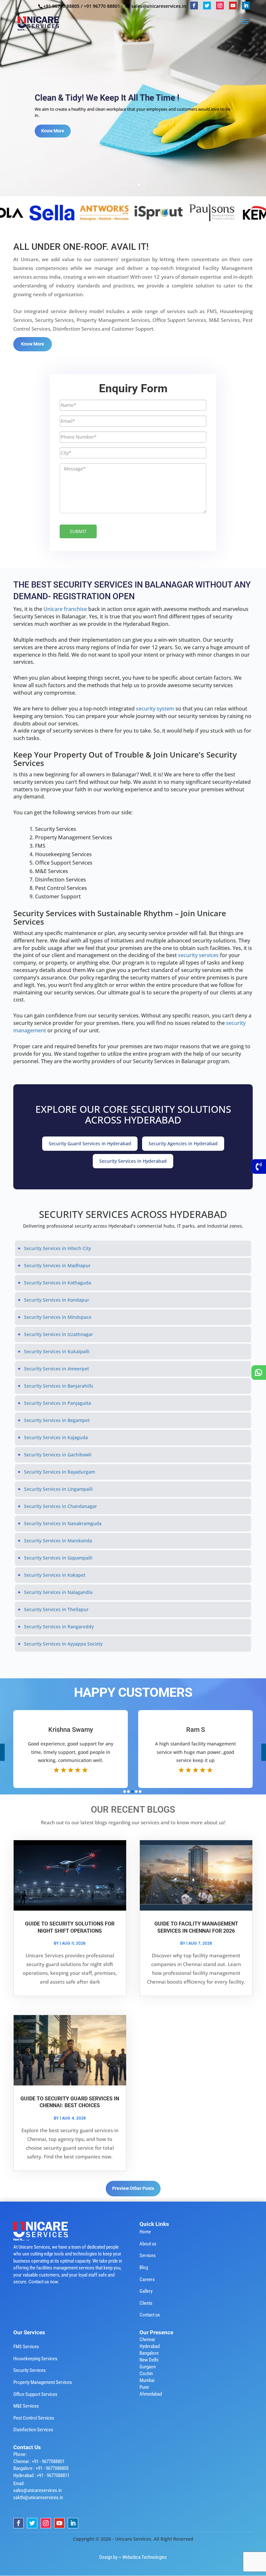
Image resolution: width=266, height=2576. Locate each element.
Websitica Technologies (145, 2557)
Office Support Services (35, 2394)
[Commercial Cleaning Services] (100, 212)
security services (199, 955)
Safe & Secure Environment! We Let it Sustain (120, 98)
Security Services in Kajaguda (56, 1437)
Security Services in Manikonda (58, 1541)
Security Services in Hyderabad (133, 1161)
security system (156, 709)
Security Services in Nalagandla (58, 1592)
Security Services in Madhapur (57, 1265)
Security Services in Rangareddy (59, 1627)
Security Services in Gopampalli (58, 1558)
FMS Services (26, 2347)
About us (148, 2244)
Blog (144, 2267)
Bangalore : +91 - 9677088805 (41, 2468)
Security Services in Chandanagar (60, 1506)
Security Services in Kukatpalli (57, 1351)
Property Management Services (43, 2382)
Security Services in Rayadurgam (60, 1472)
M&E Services (26, 2406)
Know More (53, 131)
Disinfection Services (33, 2430)
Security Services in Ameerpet (56, 1369)
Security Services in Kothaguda (58, 1283)
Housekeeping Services (35, 2359)
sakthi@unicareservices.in (38, 2497)
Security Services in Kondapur (57, 1300)
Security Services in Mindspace (58, 1317)
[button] (125, 1792)
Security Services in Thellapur (56, 1609)
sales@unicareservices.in (37, 2490)
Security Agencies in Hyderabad (183, 1143)
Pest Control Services (34, 2418)
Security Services (30, 2370)
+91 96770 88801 (102, 6)
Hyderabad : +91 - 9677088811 (41, 2475)
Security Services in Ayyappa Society (63, 1644)
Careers (147, 2279)
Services (148, 2255)
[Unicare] (47, 212)
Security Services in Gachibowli (58, 1455)
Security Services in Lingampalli (58, 1489)
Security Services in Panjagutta (58, 1403)
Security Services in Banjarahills (59, 1386)
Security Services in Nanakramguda (63, 1523)
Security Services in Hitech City (57, 1248)
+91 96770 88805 (61, 6)
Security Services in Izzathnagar (59, 1334)
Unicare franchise (66, 609)
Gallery (146, 2291)
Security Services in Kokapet (55, 1575)
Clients (146, 2303)
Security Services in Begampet (57, 1420)
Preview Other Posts (133, 2188)
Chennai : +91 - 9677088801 (39, 2461)
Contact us (150, 2315)
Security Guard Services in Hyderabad (90, 1143)
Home (145, 2232)
